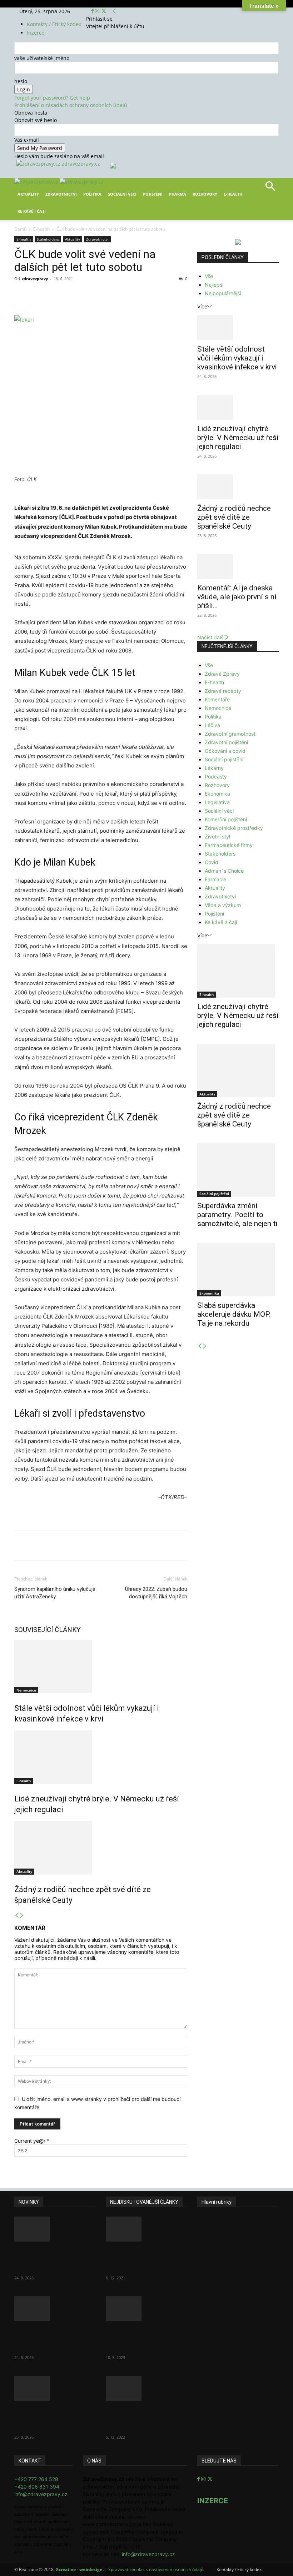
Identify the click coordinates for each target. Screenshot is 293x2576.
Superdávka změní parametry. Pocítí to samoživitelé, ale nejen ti (237, 1215)
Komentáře (217, 699)
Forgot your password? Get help (52, 98)
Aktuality (28, 194)
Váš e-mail (27, 140)
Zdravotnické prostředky (234, 828)
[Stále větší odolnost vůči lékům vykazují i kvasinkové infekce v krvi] (101, 1667)
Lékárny (214, 768)
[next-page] (22, 1915)
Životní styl (217, 836)
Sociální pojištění (224, 759)
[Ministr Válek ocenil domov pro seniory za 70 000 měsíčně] (146, 2309)
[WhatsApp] (114, 295)
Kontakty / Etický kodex (54, 24)
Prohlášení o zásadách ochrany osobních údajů (71, 105)
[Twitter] (104, 11)
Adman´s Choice (224, 871)
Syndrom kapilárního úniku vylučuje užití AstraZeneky (55, 1593)
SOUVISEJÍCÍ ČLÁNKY (48, 1630)
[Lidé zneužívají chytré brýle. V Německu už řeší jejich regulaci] (101, 1757)
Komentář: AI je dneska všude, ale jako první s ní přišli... (237, 597)
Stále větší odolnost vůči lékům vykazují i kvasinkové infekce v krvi (237, 358)
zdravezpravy (35, 279)
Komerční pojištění (226, 819)
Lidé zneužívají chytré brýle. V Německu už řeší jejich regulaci (238, 438)
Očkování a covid (225, 751)
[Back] (114, 11)
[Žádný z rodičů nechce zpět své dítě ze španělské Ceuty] (101, 1848)
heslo (21, 81)
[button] (270, 189)
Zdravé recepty (223, 691)
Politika (92, 194)
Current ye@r (32, 2141)
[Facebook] (93, 11)
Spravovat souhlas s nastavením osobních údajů (156, 2569)
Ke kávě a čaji (221, 922)
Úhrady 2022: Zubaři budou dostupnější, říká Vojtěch (156, 1593)
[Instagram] (98, 11)
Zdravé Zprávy (222, 674)
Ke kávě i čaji (32, 211)
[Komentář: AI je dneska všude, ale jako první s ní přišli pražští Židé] (238, 566)
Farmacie (215, 879)
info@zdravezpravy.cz (41, 2494)
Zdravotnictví (61, 194)
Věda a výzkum (223, 905)
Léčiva (212, 725)
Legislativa (217, 802)
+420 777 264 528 (36, 2479)
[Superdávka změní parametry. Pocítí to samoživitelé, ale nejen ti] (238, 1170)
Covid (212, 862)
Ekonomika (217, 794)
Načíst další (211, 637)
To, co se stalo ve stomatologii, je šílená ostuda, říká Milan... (142, 2419)
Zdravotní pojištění (226, 742)
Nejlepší (214, 285)
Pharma (178, 194)
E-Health (233, 194)
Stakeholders (48, 239)
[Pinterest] (97, 295)
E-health (41, 229)
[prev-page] (17, 1915)
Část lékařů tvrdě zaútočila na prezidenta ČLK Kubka (144, 2259)
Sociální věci (122, 194)
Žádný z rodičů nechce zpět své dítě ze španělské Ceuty (234, 517)
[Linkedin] (130, 295)
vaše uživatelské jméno (42, 58)
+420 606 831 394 (37, 2487)
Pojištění (153, 194)
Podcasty (216, 777)
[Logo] (37, 182)
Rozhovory (205, 194)
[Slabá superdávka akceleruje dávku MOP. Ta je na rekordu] (238, 1270)
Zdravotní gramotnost (230, 734)
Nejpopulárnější (223, 293)
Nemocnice (26, 1690)
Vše (209, 276)
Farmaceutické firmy (229, 845)
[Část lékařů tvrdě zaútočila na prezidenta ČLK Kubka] (146, 2229)
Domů (20, 229)
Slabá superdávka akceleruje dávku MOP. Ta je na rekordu (234, 1314)
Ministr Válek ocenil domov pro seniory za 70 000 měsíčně (146, 2339)
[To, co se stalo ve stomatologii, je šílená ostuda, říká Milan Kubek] (146, 2388)
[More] (147, 295)
